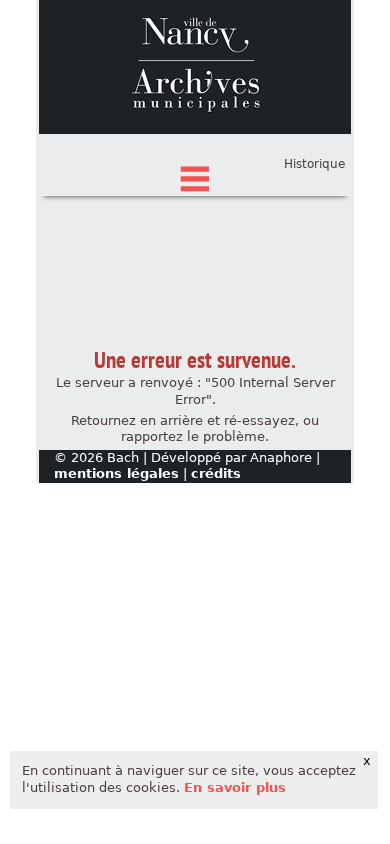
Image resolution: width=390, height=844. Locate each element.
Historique (314, 164)
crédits (216, 473)
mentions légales (116, 473)
